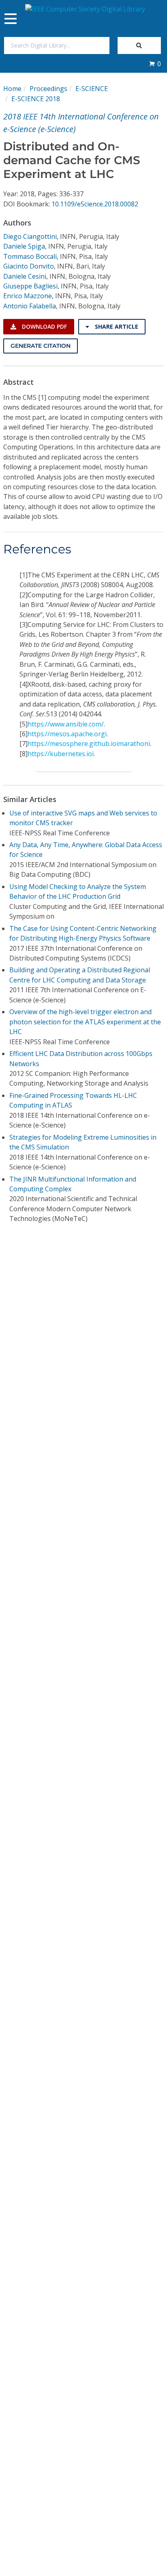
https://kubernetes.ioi (61, 754)
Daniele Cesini (25, 276)
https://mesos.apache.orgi (67, 734)
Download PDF (44, 326)
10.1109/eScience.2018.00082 (95, 204)
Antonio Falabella (30, 306)
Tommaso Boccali (30, 256)
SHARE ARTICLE (116, 326)
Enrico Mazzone (28, 296)
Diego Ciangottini (30, 236)
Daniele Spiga (24, 246)
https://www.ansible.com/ (66, 724)
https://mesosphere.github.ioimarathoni (89, 744)
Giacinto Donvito (29, 266)
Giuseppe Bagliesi (30, 286)
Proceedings (48, 89)
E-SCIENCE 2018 (36, 99)
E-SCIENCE (92, 89)
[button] (155, 64)
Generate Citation (41, 346)
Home (12, 89)
